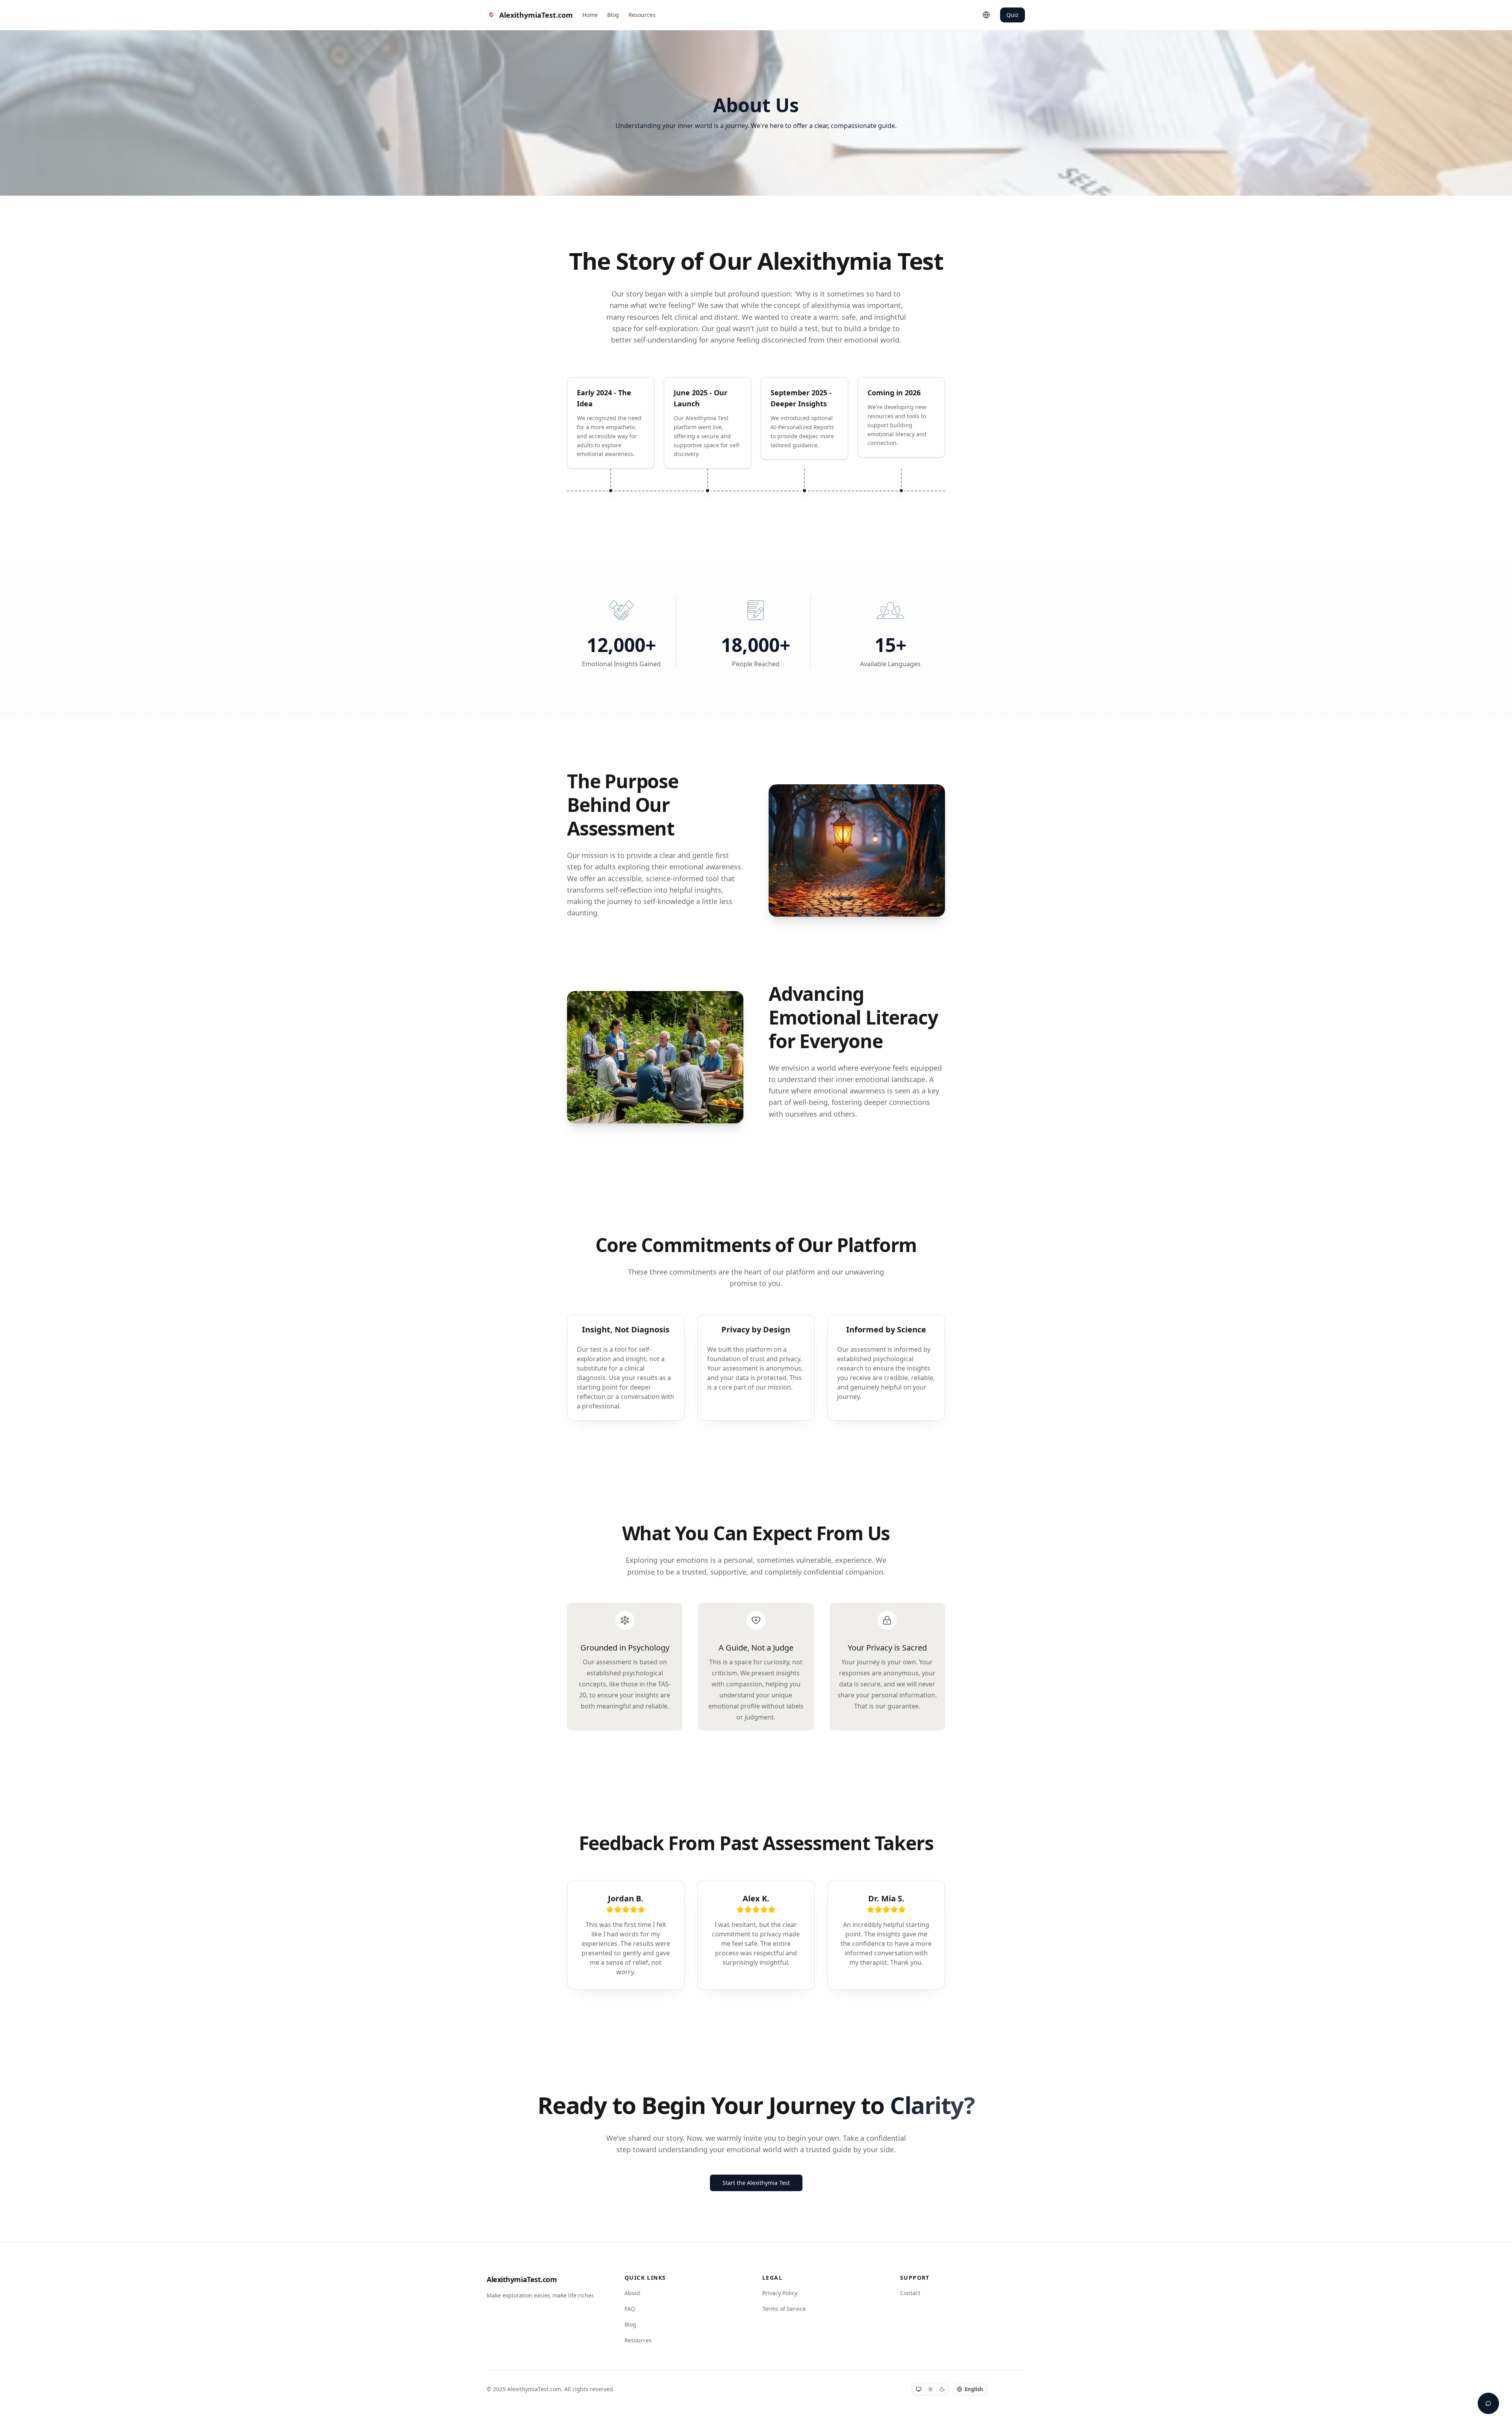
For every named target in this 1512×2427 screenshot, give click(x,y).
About (632, 2293)
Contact (910, 2293)
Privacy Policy (780, 2293)
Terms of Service (784, 2309)
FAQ (630, 2309)
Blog (613, 15)
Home (590, 15)
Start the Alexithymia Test (756, 2183)
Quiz (1013, 15)
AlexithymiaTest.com (522, 2279)
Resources (642, 15)
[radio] (919, 2389)
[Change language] (986, 15)
